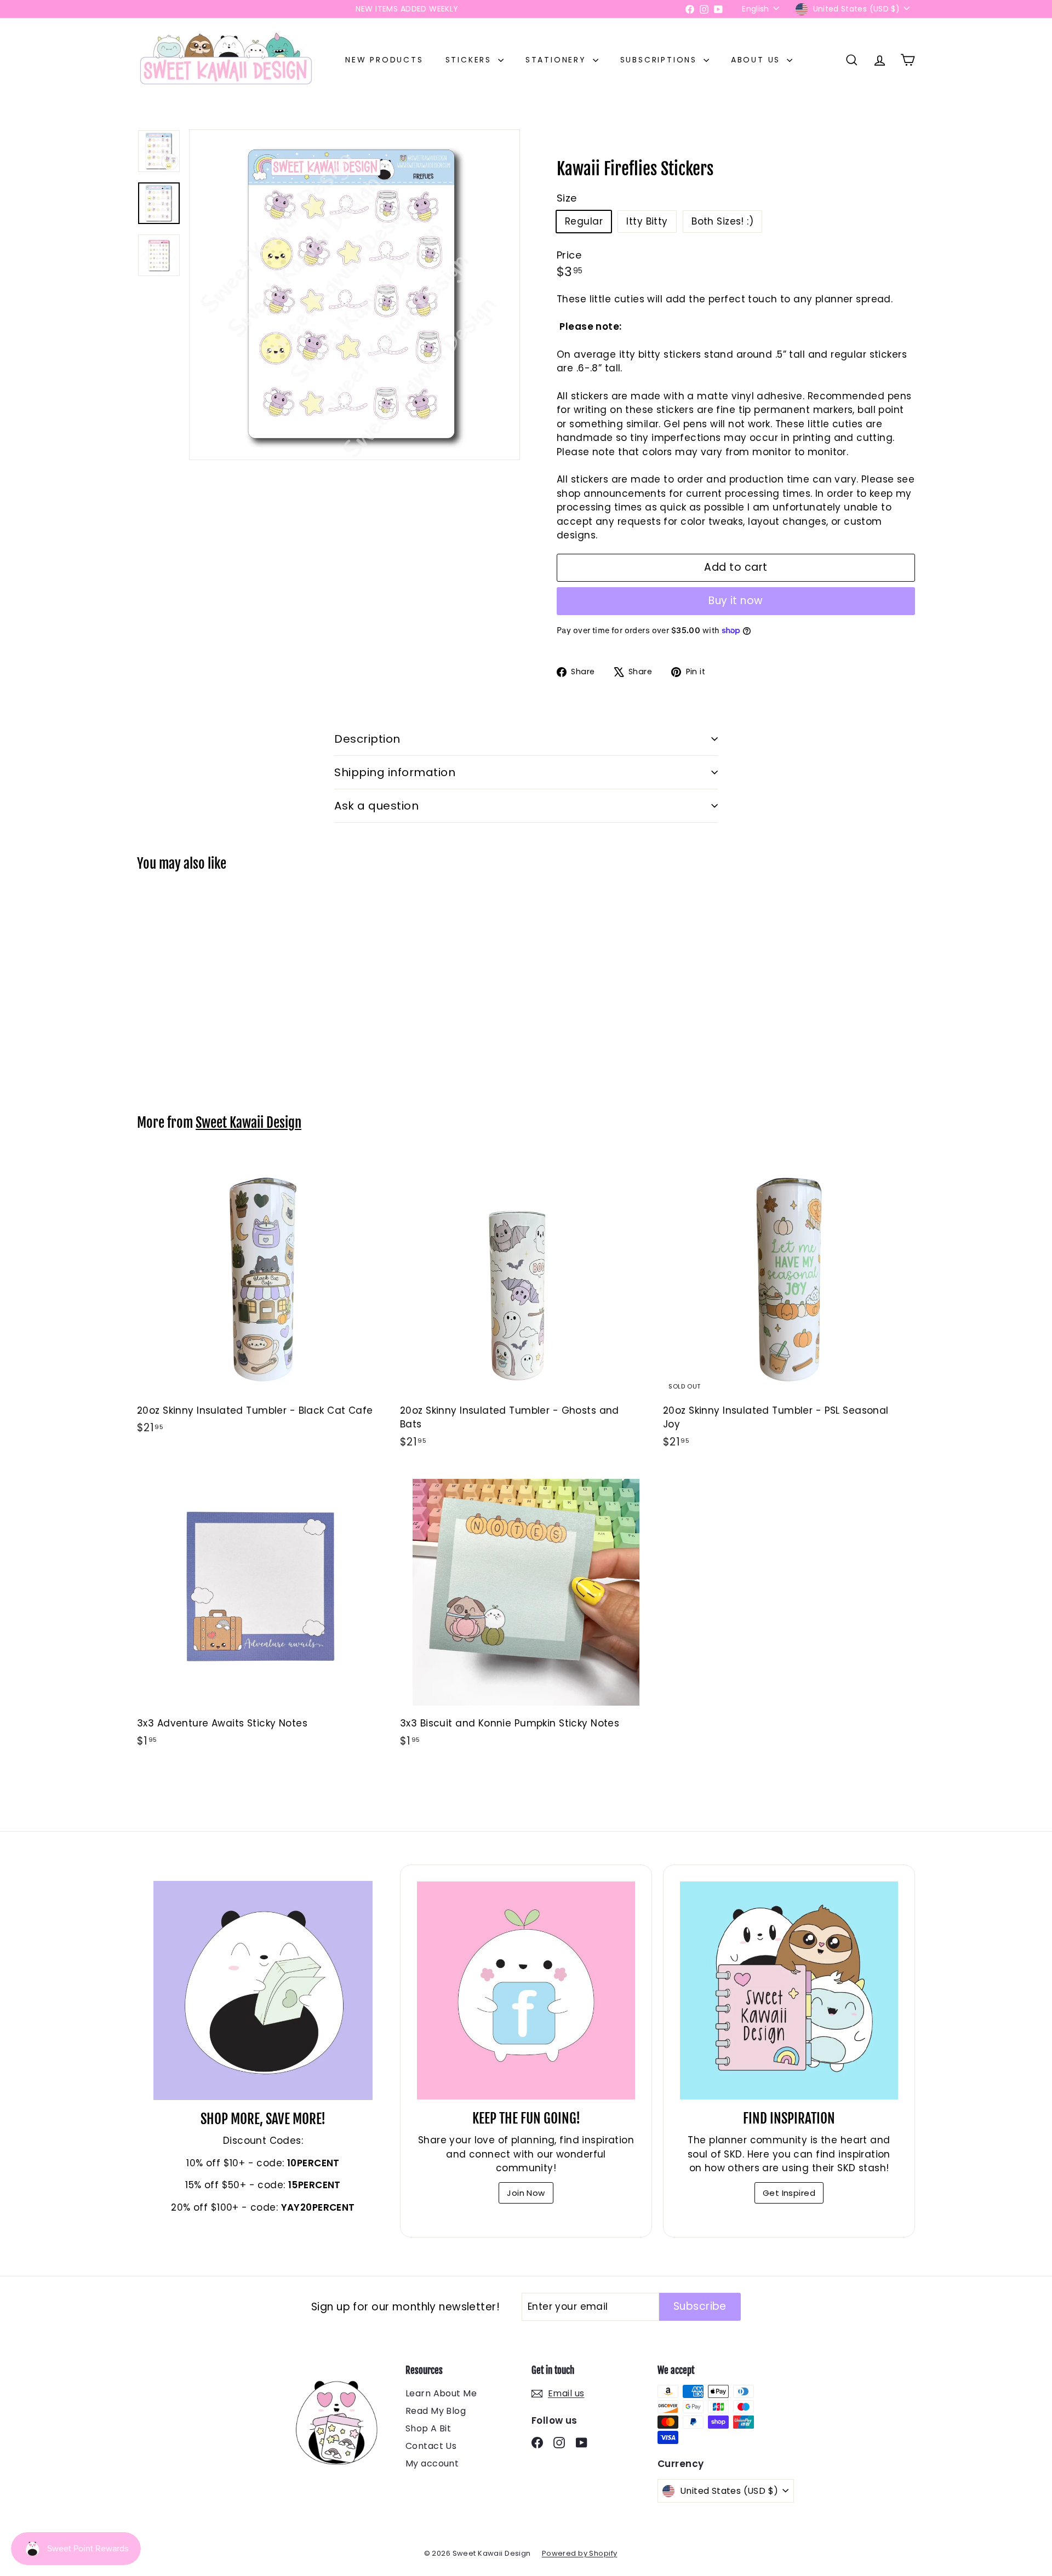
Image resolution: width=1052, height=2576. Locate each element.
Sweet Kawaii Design (248, 1123)
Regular (584, 221)
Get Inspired (789, 2193)
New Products (384, 60)
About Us (757, 60)
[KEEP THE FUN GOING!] (526, 1990)
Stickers (470, 60)
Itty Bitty (647, 221)
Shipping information (395, 772)
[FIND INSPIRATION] (789, 1990)
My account (432, 2463)
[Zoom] (355, 295)
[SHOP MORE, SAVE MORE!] (263, 1990)
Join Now (526, 2193)
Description (367, 739)
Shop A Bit (428, 2428)
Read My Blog (436, 2411)
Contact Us (431, 2446)
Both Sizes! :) (722, 221)
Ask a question (376, 806)
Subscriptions (661, 60)
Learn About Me (441, 2393)
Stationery (558, 60)
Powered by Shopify (580, 2553)
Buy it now (736, 601)
